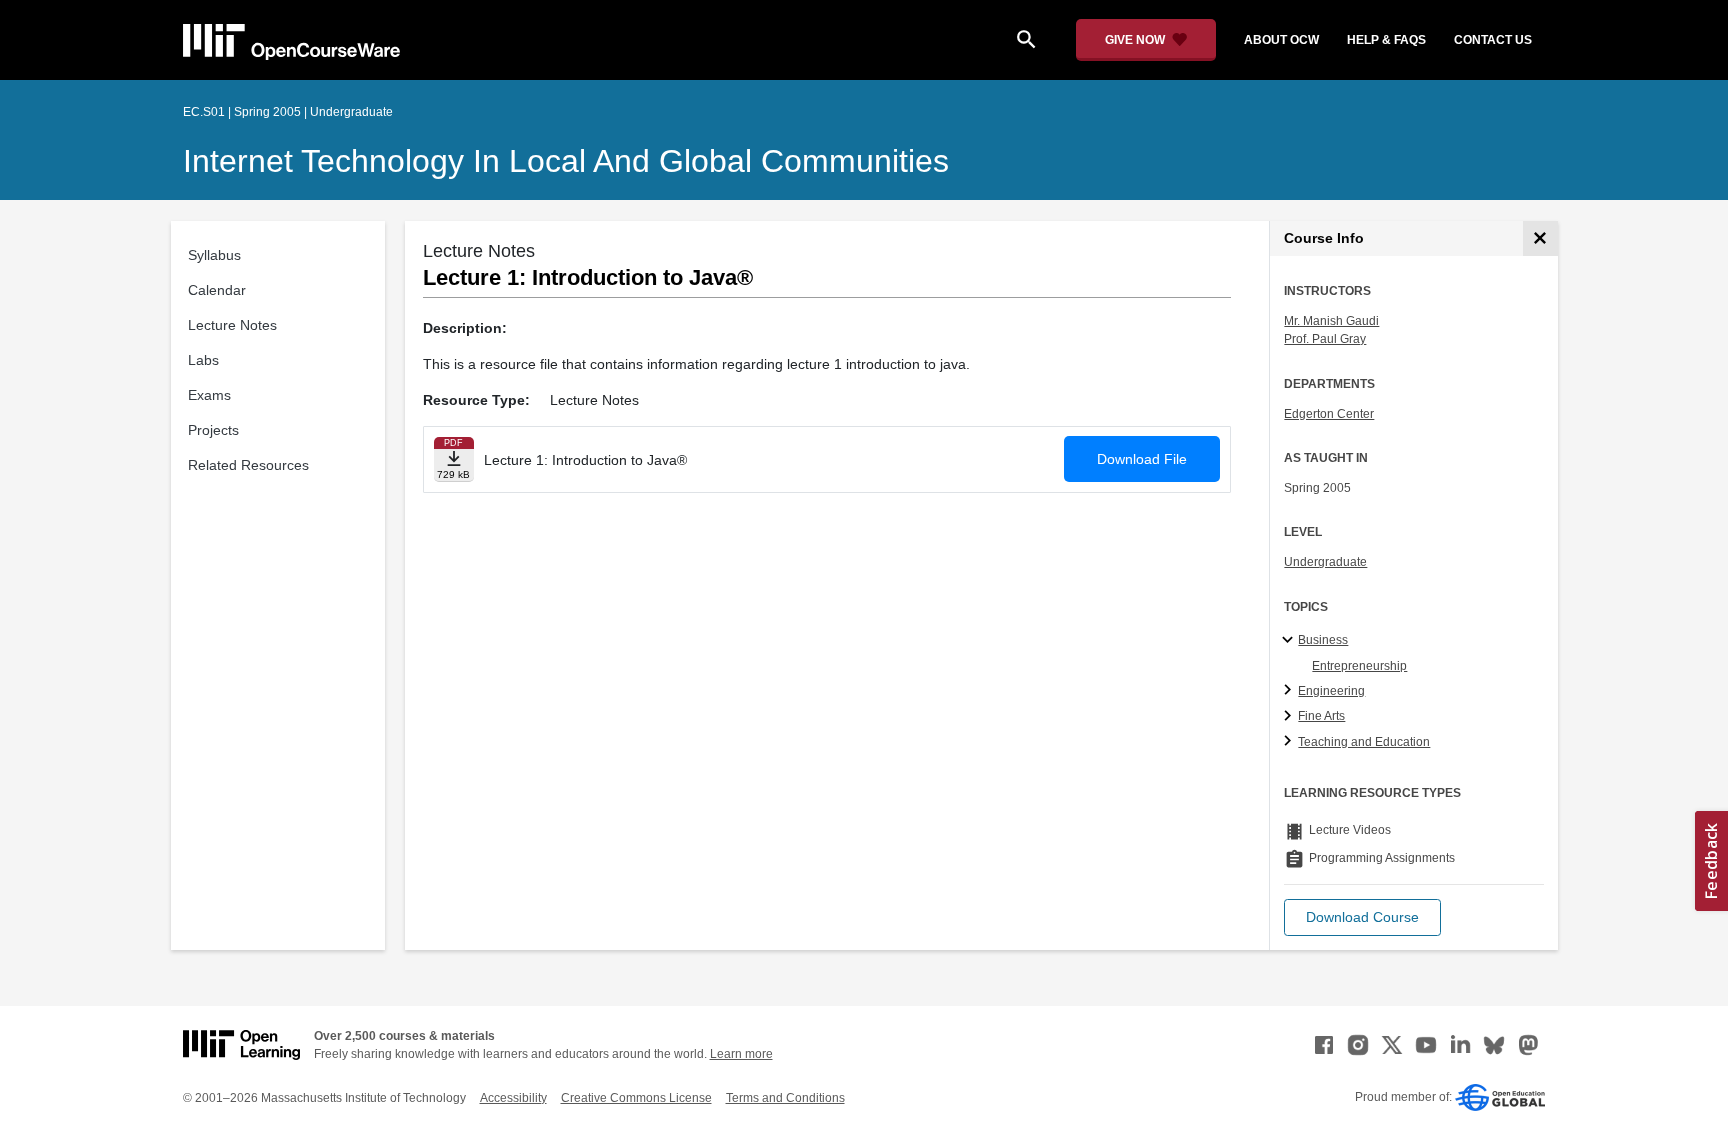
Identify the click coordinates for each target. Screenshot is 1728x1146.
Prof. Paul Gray (1325, 339)
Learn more (741, 1054)
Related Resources (248, 465)
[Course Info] (1540, 238)
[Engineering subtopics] (1290, 691)
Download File (1142, 459)
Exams (209, 395)
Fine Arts (1321, 716)
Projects (213, 430)
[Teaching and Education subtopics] (1290, 742)
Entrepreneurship (1359, 666)
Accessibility (513, 1098)
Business (1323, 640)
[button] (1362, 917)
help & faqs (1386, 40)
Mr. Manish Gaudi (1331, 321)
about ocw (1281, 40)
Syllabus (214, 255)
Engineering (1331, 691)
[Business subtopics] (1290, 641)
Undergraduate (1325, 562)
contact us (1493, 40)
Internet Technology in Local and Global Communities (566, 161)
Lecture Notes (232, 325)
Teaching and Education (1364, 742)
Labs (203, 360)
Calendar (217, 290)
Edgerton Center (1329, 414)
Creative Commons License (636, 1098)
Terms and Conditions (785, 1098)
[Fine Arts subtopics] (1290, 717)
